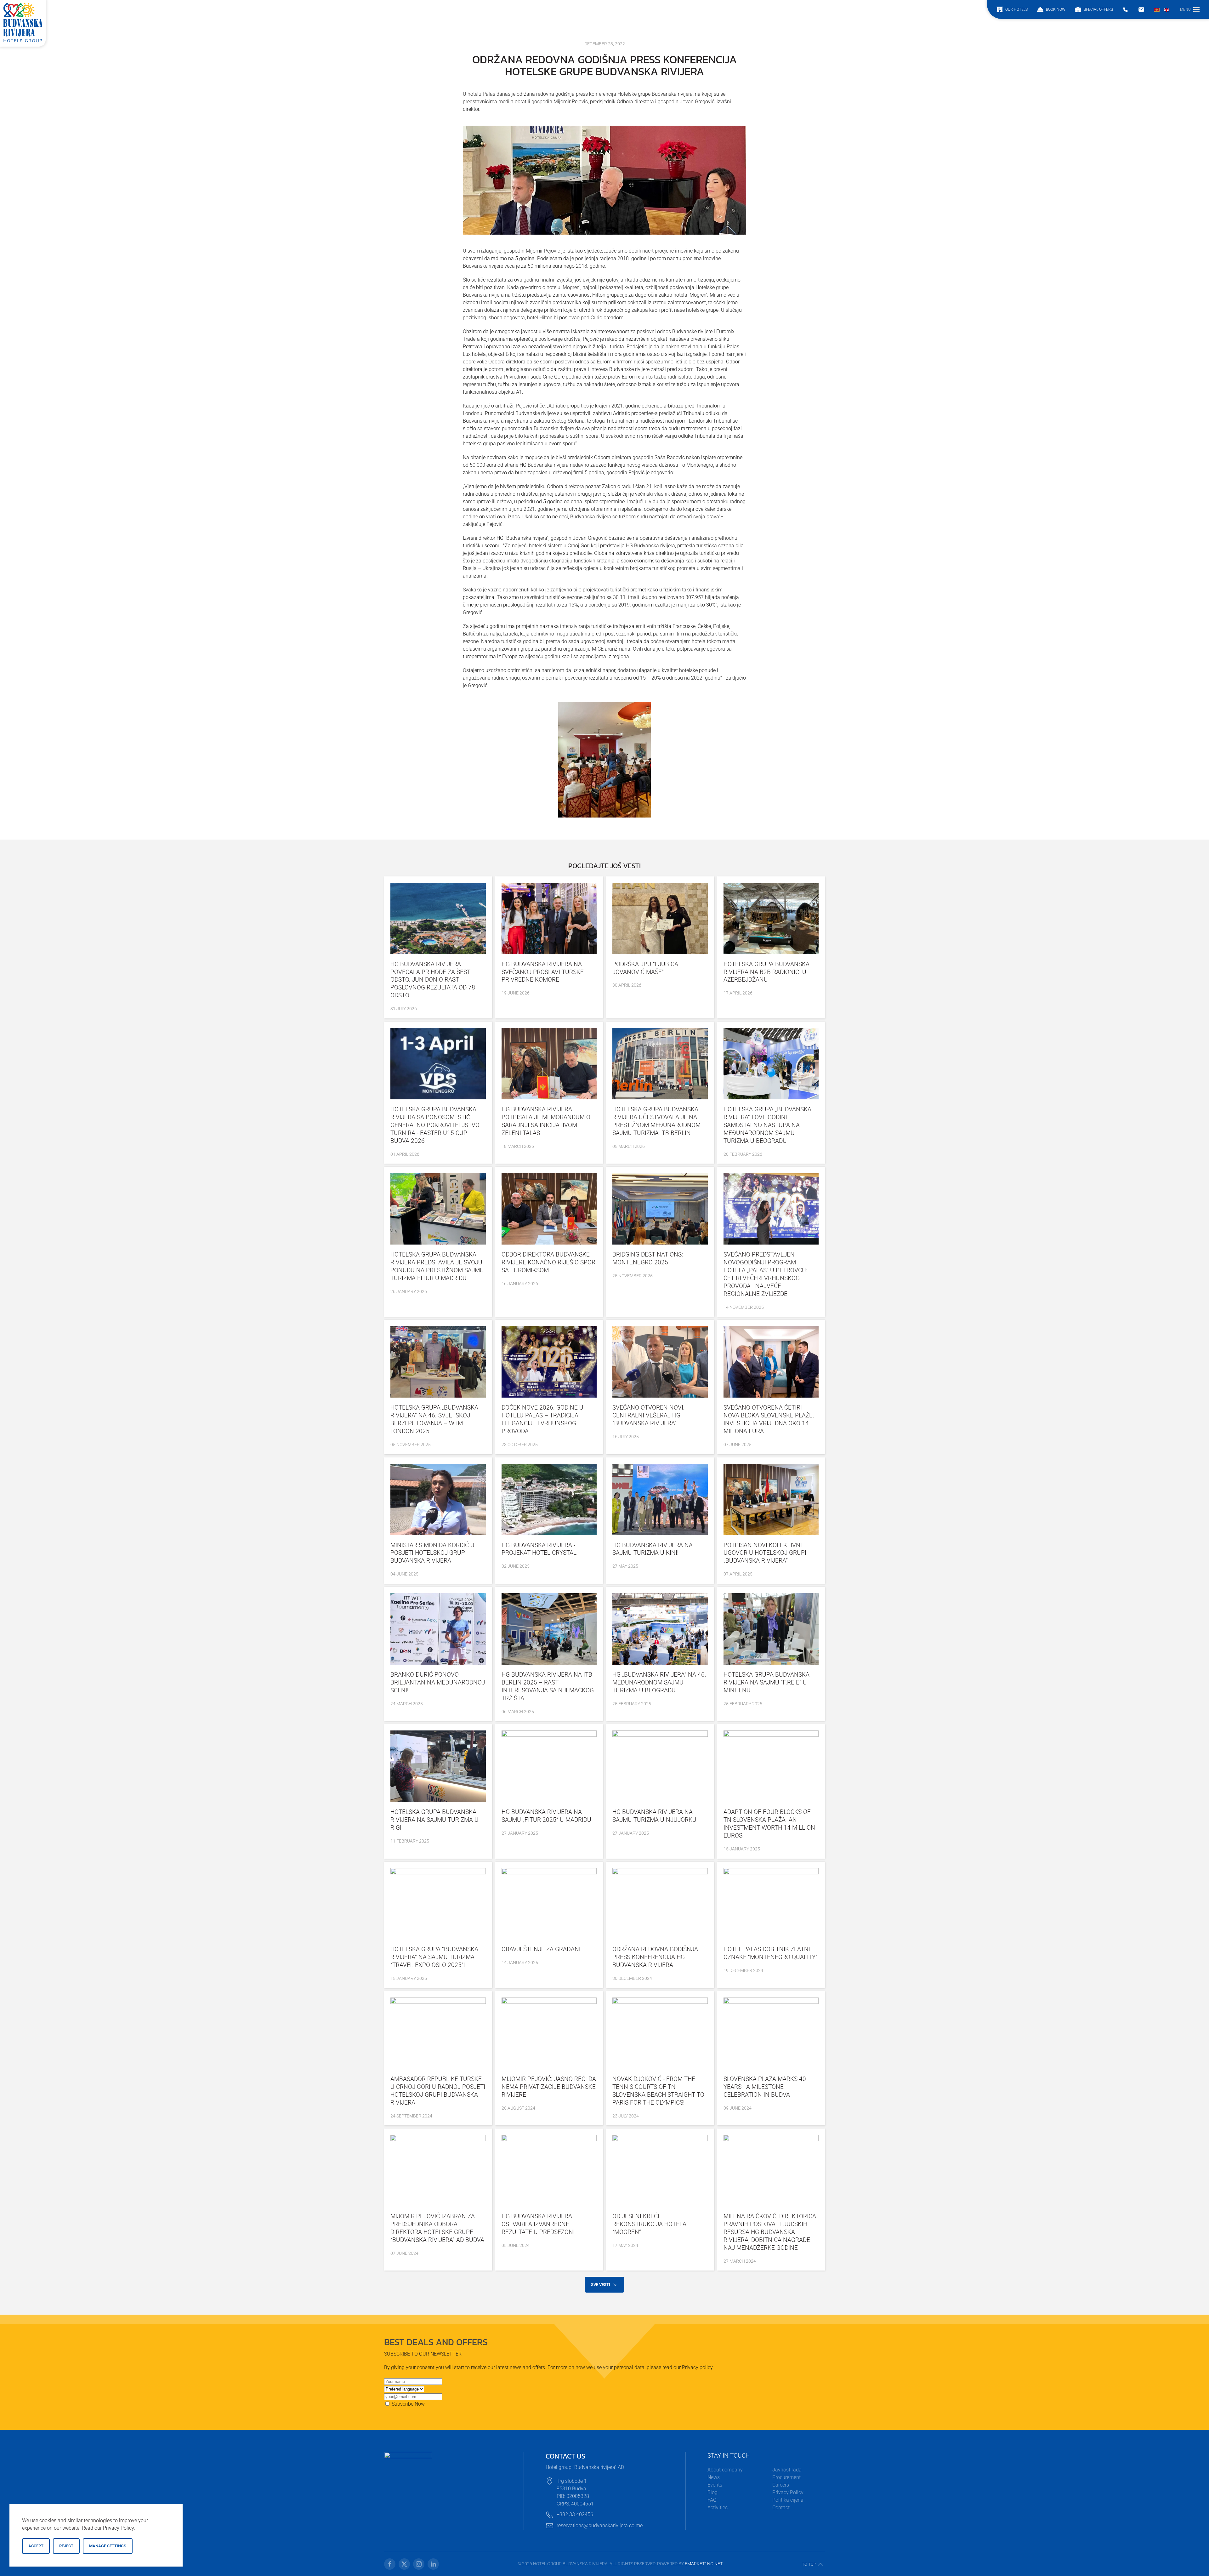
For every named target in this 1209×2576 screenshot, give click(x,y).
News (714, 2477)
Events (715, 2485)
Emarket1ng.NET (704, 2564)
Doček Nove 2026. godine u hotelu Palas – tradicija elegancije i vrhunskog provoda (542, 1419)
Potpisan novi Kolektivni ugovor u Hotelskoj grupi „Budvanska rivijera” (765, 1553)
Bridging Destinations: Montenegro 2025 (648, 1258)
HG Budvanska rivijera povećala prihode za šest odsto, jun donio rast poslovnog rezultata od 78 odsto (433, 980)
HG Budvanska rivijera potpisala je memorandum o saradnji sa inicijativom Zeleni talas (546, 1121)
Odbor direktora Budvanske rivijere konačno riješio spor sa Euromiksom (548, 1262)
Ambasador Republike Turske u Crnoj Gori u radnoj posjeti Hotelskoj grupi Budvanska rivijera (438, 2091)
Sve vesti (601, 2285)
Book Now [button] (1056, 9)
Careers (781, 2485)
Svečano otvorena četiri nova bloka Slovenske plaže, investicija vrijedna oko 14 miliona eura (769, 1419)
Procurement (786, 2477)
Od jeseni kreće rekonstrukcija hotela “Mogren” (649, 2224)
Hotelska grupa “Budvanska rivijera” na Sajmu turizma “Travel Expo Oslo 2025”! (434, 1957)
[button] (1190, 9)
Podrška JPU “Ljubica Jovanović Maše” (645, 968)
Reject (66, 2546)
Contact (781, 2508)
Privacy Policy (788, 2492)
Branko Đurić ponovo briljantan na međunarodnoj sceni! (438, 1682)
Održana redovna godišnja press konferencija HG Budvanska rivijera (655, 1957)
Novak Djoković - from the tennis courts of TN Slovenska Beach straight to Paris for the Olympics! (658, 2091)
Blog (712, 2492)
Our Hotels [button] (1016, 9)
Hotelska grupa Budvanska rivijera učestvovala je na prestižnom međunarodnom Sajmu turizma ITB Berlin (656, 1121)
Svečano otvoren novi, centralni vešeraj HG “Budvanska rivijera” (648, 1415)
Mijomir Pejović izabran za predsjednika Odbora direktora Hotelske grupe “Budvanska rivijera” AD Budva (437, 2228)
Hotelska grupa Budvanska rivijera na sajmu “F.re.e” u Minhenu (766, 1682)
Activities (718, 2508)
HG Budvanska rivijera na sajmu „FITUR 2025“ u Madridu (546, 1816)
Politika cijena (788, 2500)
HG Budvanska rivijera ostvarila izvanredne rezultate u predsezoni (538, 2224)
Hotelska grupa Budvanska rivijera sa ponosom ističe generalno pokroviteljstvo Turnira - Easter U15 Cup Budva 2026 (435, 1125)
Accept (36, 2546)
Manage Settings (108, 2546)
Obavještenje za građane (542, 1949)
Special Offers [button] (1098, 9)
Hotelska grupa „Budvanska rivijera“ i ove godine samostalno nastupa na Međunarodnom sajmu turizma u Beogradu (767, 1125)
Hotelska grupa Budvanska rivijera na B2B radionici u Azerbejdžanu (766, 972)
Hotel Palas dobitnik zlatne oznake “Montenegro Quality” (770, 1953)
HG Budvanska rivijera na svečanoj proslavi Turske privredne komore (543, 972)
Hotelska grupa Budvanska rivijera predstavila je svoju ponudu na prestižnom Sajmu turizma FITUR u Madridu (437, 1266)
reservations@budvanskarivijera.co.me (600, 2525)
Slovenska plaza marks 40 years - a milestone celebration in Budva (765, 2087)
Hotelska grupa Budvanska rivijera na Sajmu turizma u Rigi (434, 1820)
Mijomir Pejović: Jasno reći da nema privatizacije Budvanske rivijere (549, 2087)
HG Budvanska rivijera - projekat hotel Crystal (539, 1549)
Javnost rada (787, 2470)
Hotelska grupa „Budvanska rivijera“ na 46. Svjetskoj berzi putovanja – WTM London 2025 (434, 1419)
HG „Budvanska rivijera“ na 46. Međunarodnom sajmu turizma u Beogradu (659, 1682)
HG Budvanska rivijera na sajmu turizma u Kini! (653, 1549)
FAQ (712, 2500)
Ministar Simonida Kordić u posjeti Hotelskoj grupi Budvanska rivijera (432, 1553)
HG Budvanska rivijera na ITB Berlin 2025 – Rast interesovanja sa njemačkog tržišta (548, 1686)
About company (725, 2470)
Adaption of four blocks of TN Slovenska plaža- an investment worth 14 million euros (769, 1824)
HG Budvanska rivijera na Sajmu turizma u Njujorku (654, 1816)
